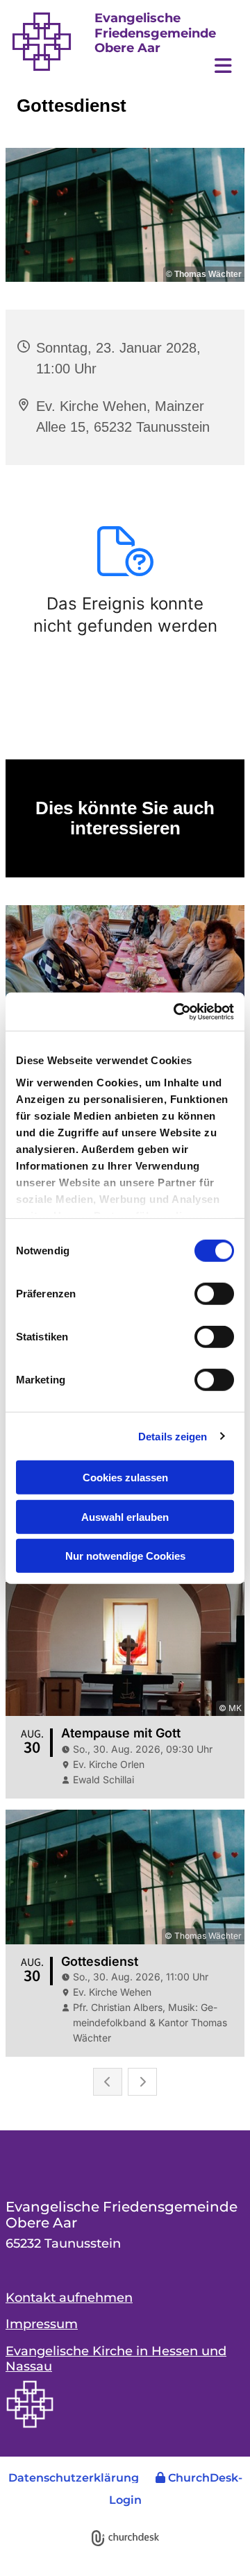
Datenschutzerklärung (74, 2478)
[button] (167, 68)
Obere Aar (127, 48)
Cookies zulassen (125, 1478)
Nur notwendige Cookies (125, 1556)
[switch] (214, 1294)
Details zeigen (173, 1436)
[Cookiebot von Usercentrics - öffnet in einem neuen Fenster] (176, 1011)
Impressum (42, 2324)
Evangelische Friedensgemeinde (155, 26)
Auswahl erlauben (125, 1516)
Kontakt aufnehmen (69, 2298)
